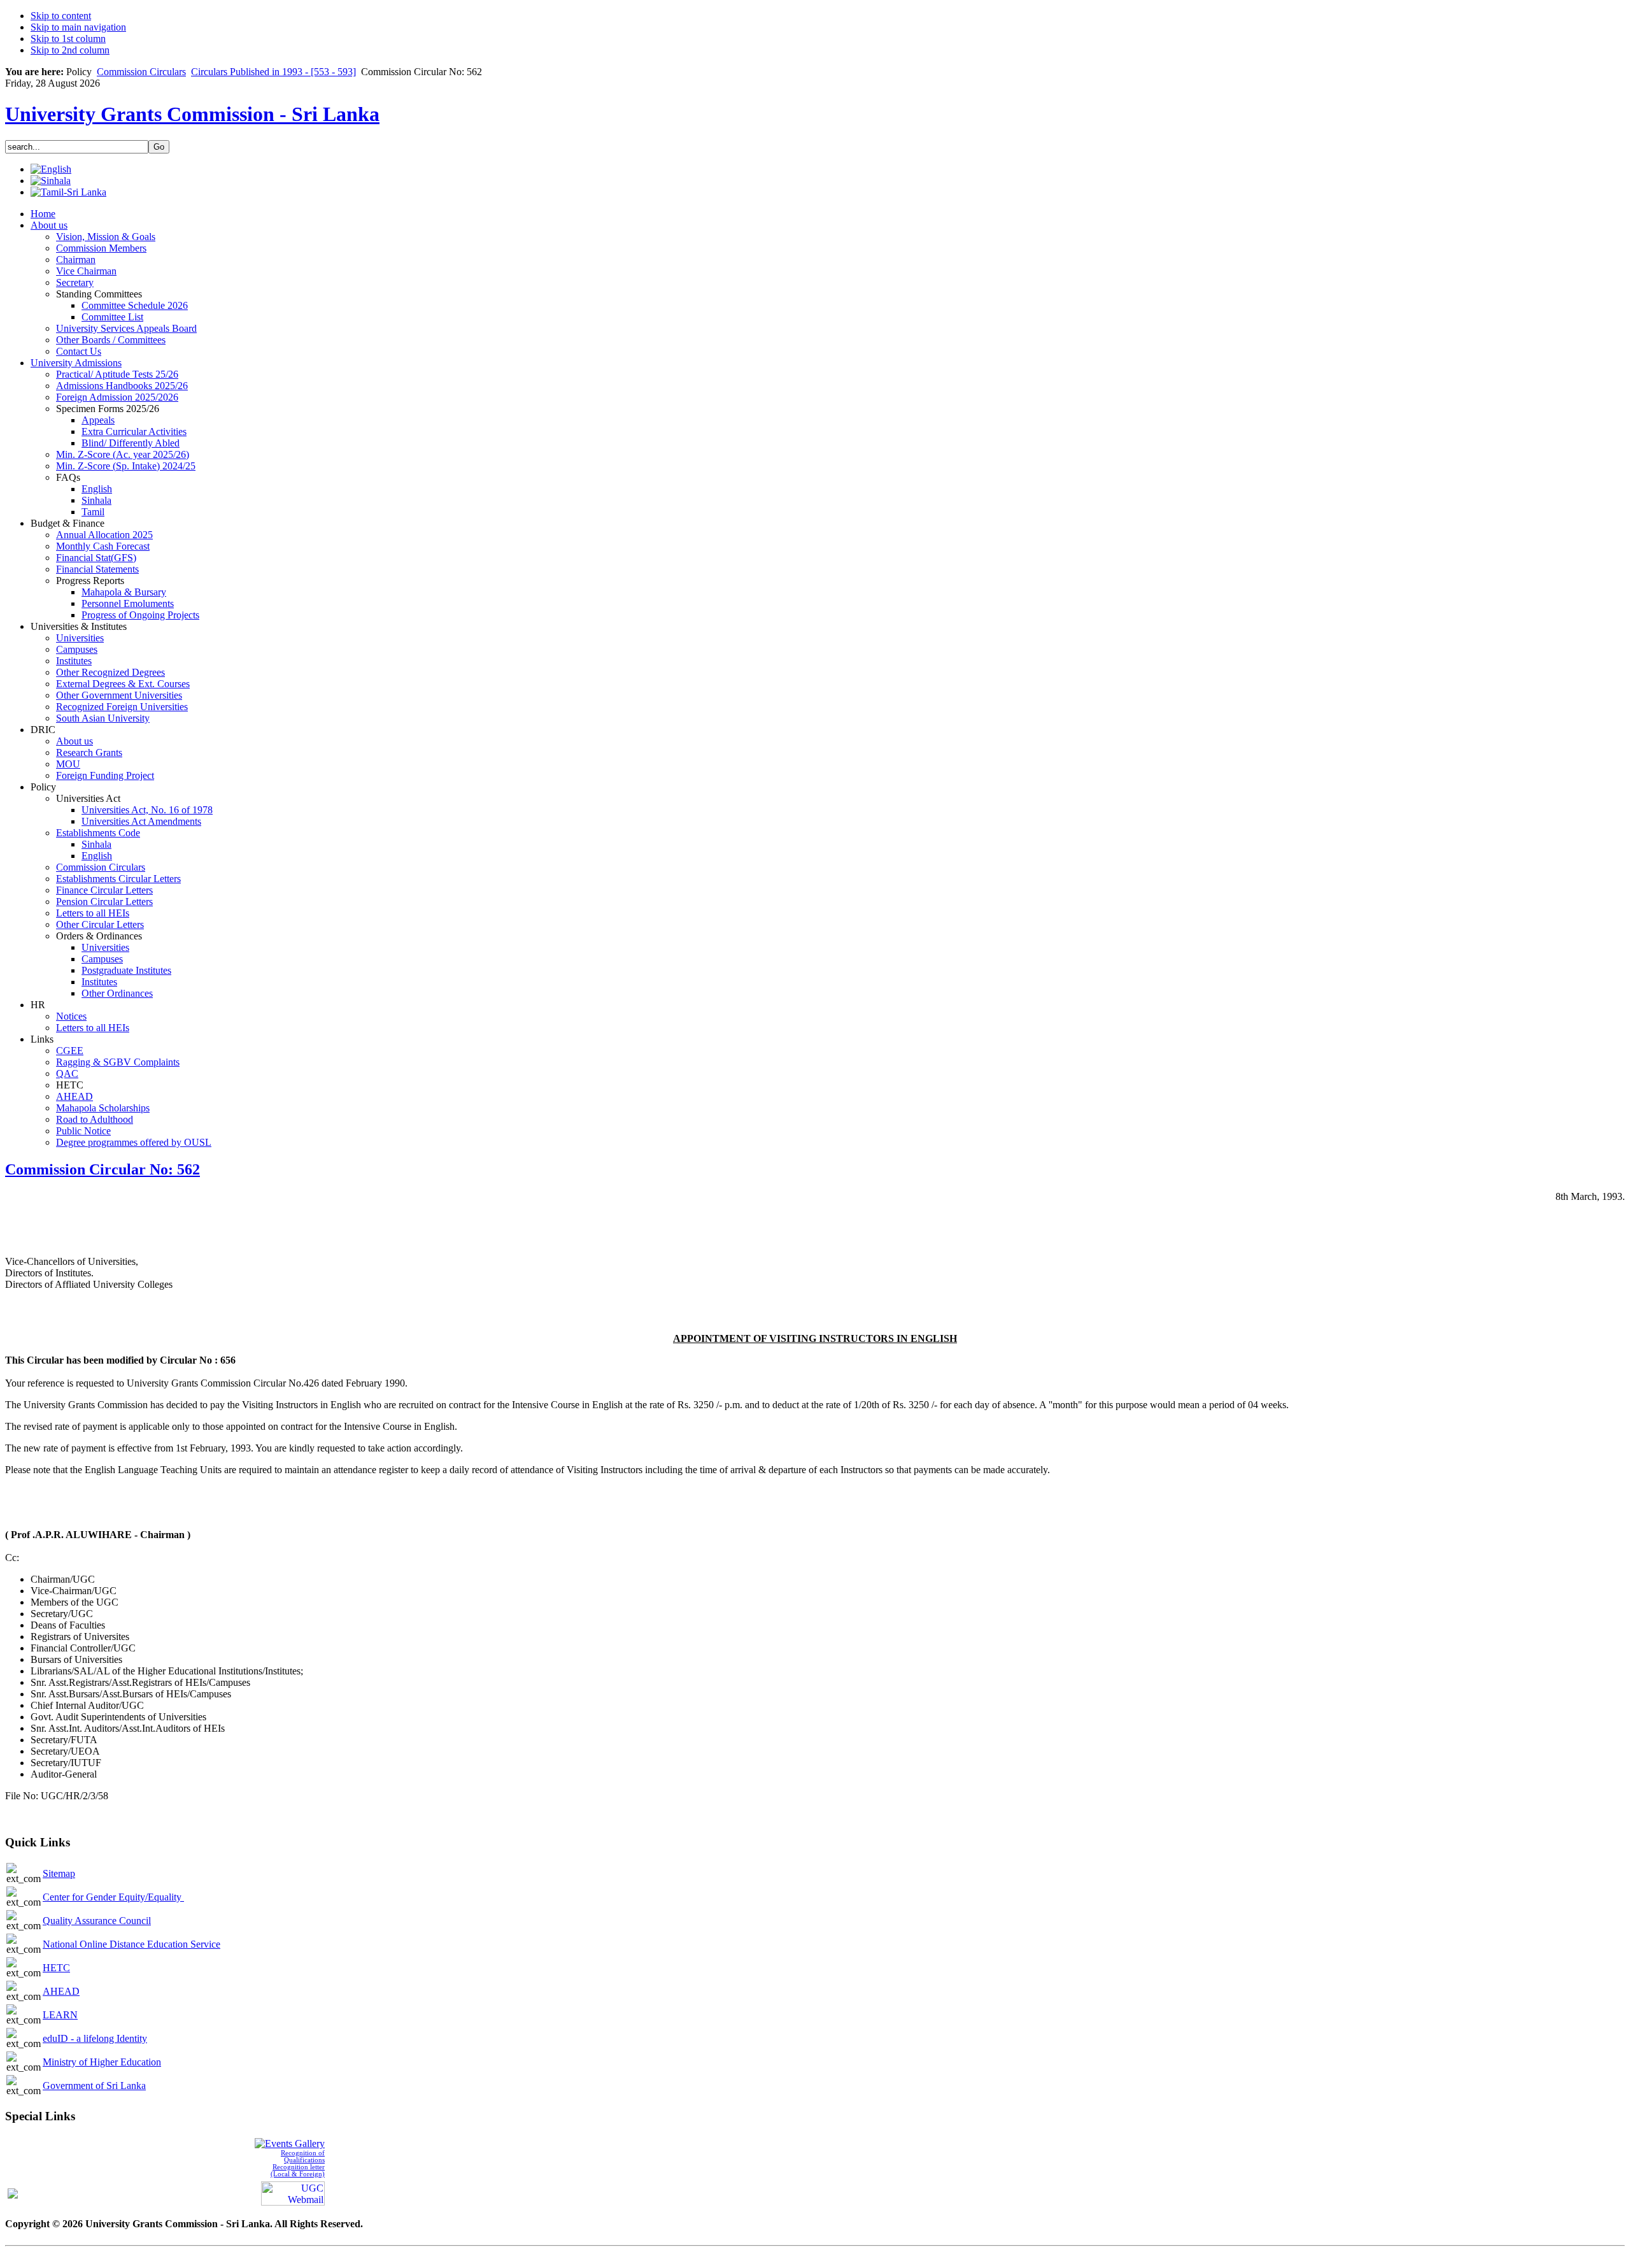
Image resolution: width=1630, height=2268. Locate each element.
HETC (56, 1968)
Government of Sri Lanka (94, 2086)
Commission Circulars (141, 72)
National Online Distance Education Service (131, 1944)
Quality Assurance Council (97, 1921)
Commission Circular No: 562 (103, 1169)
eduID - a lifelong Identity (95, 2038)
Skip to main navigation (78, 27)
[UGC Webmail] (293, 2193)
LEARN (60, 2015)
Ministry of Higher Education (102, 2062)
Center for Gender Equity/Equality (113, 1897)
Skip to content (61, 16)
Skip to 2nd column (70, 50)
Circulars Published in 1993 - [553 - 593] (273, 72)
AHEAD (61, 1991)
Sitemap (59, 1873)
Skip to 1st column (68, 39)
